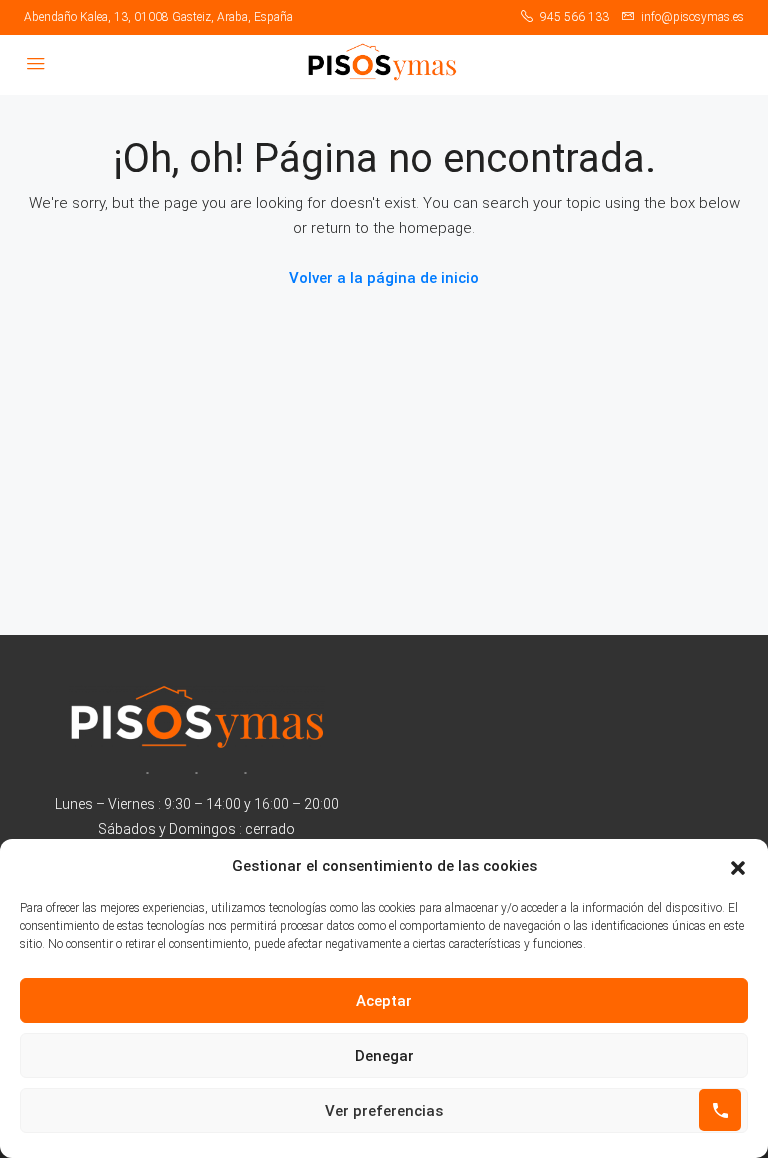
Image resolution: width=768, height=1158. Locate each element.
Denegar (384, 1056)
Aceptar (384, 1001)
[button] (738, 867)
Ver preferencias (384, 1111)
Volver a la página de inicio (384, 278)
